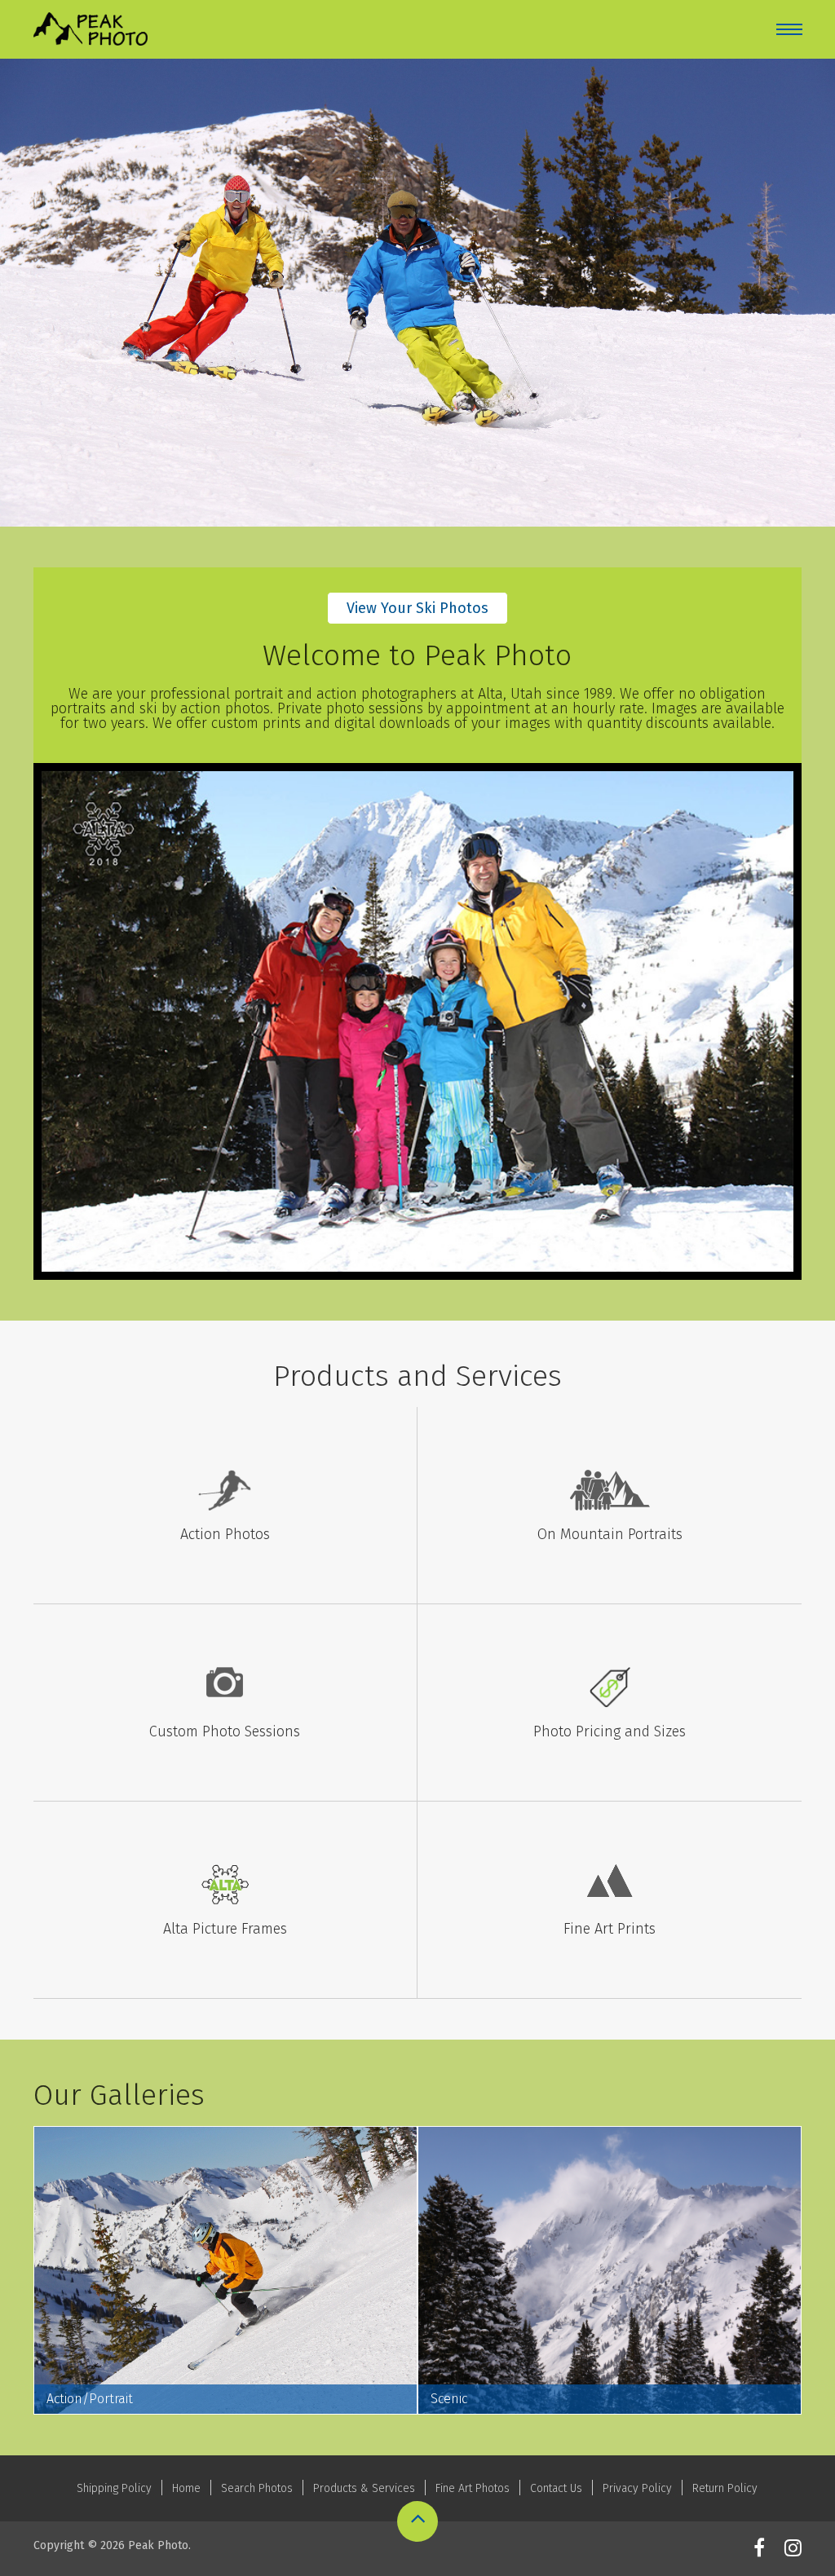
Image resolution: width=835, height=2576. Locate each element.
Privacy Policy (637, 2488)
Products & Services (364, 2488)
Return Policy (725, 2488)
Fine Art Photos (473, 2488)
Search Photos (257, 2488)
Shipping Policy (114, 2488)
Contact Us (556, 2488)
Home (186, 2488)
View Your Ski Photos (417, 608)
